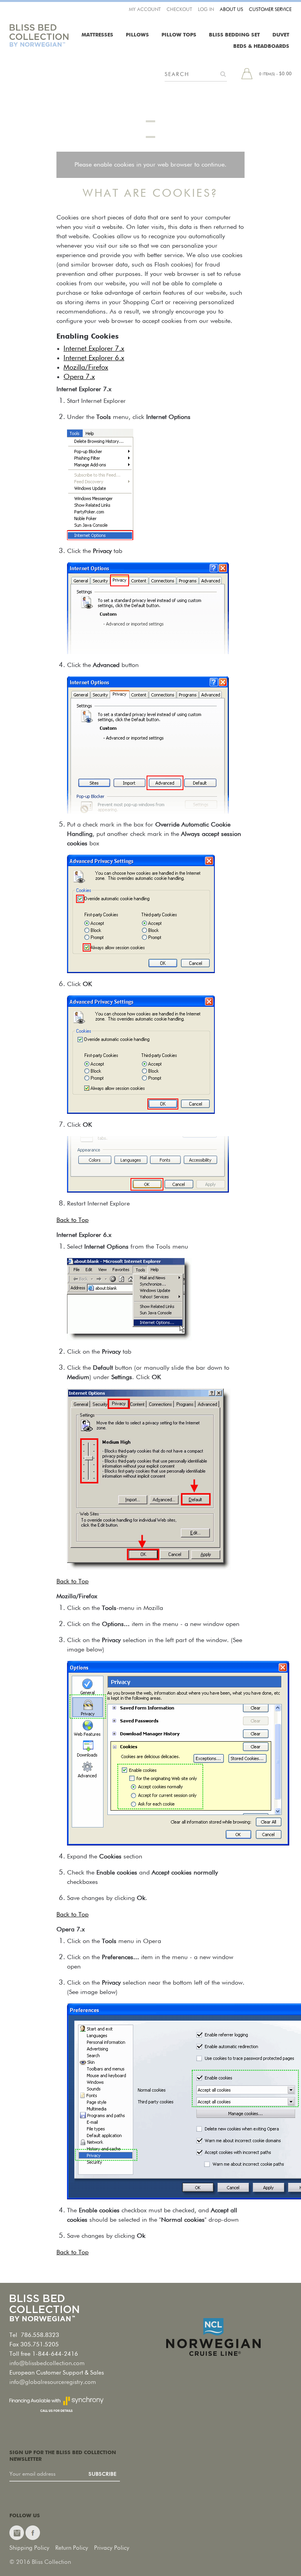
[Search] (223, 74)
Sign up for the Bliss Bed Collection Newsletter (63, 2456)
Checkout (179, 10)
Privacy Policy (112, 2548)
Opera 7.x (79, 377)
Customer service (270, 10)
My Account (145, 10)
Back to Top (73, 1220)
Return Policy (72, 2548)
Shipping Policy (29, 2548)
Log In (206, 10)
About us (231, 10)
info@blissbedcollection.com (47, 2363)
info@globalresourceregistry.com (53, 2382)
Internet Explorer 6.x (94, 358)
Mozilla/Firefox (86, 368)
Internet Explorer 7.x (94, 349)
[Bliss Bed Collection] (39, 35)
